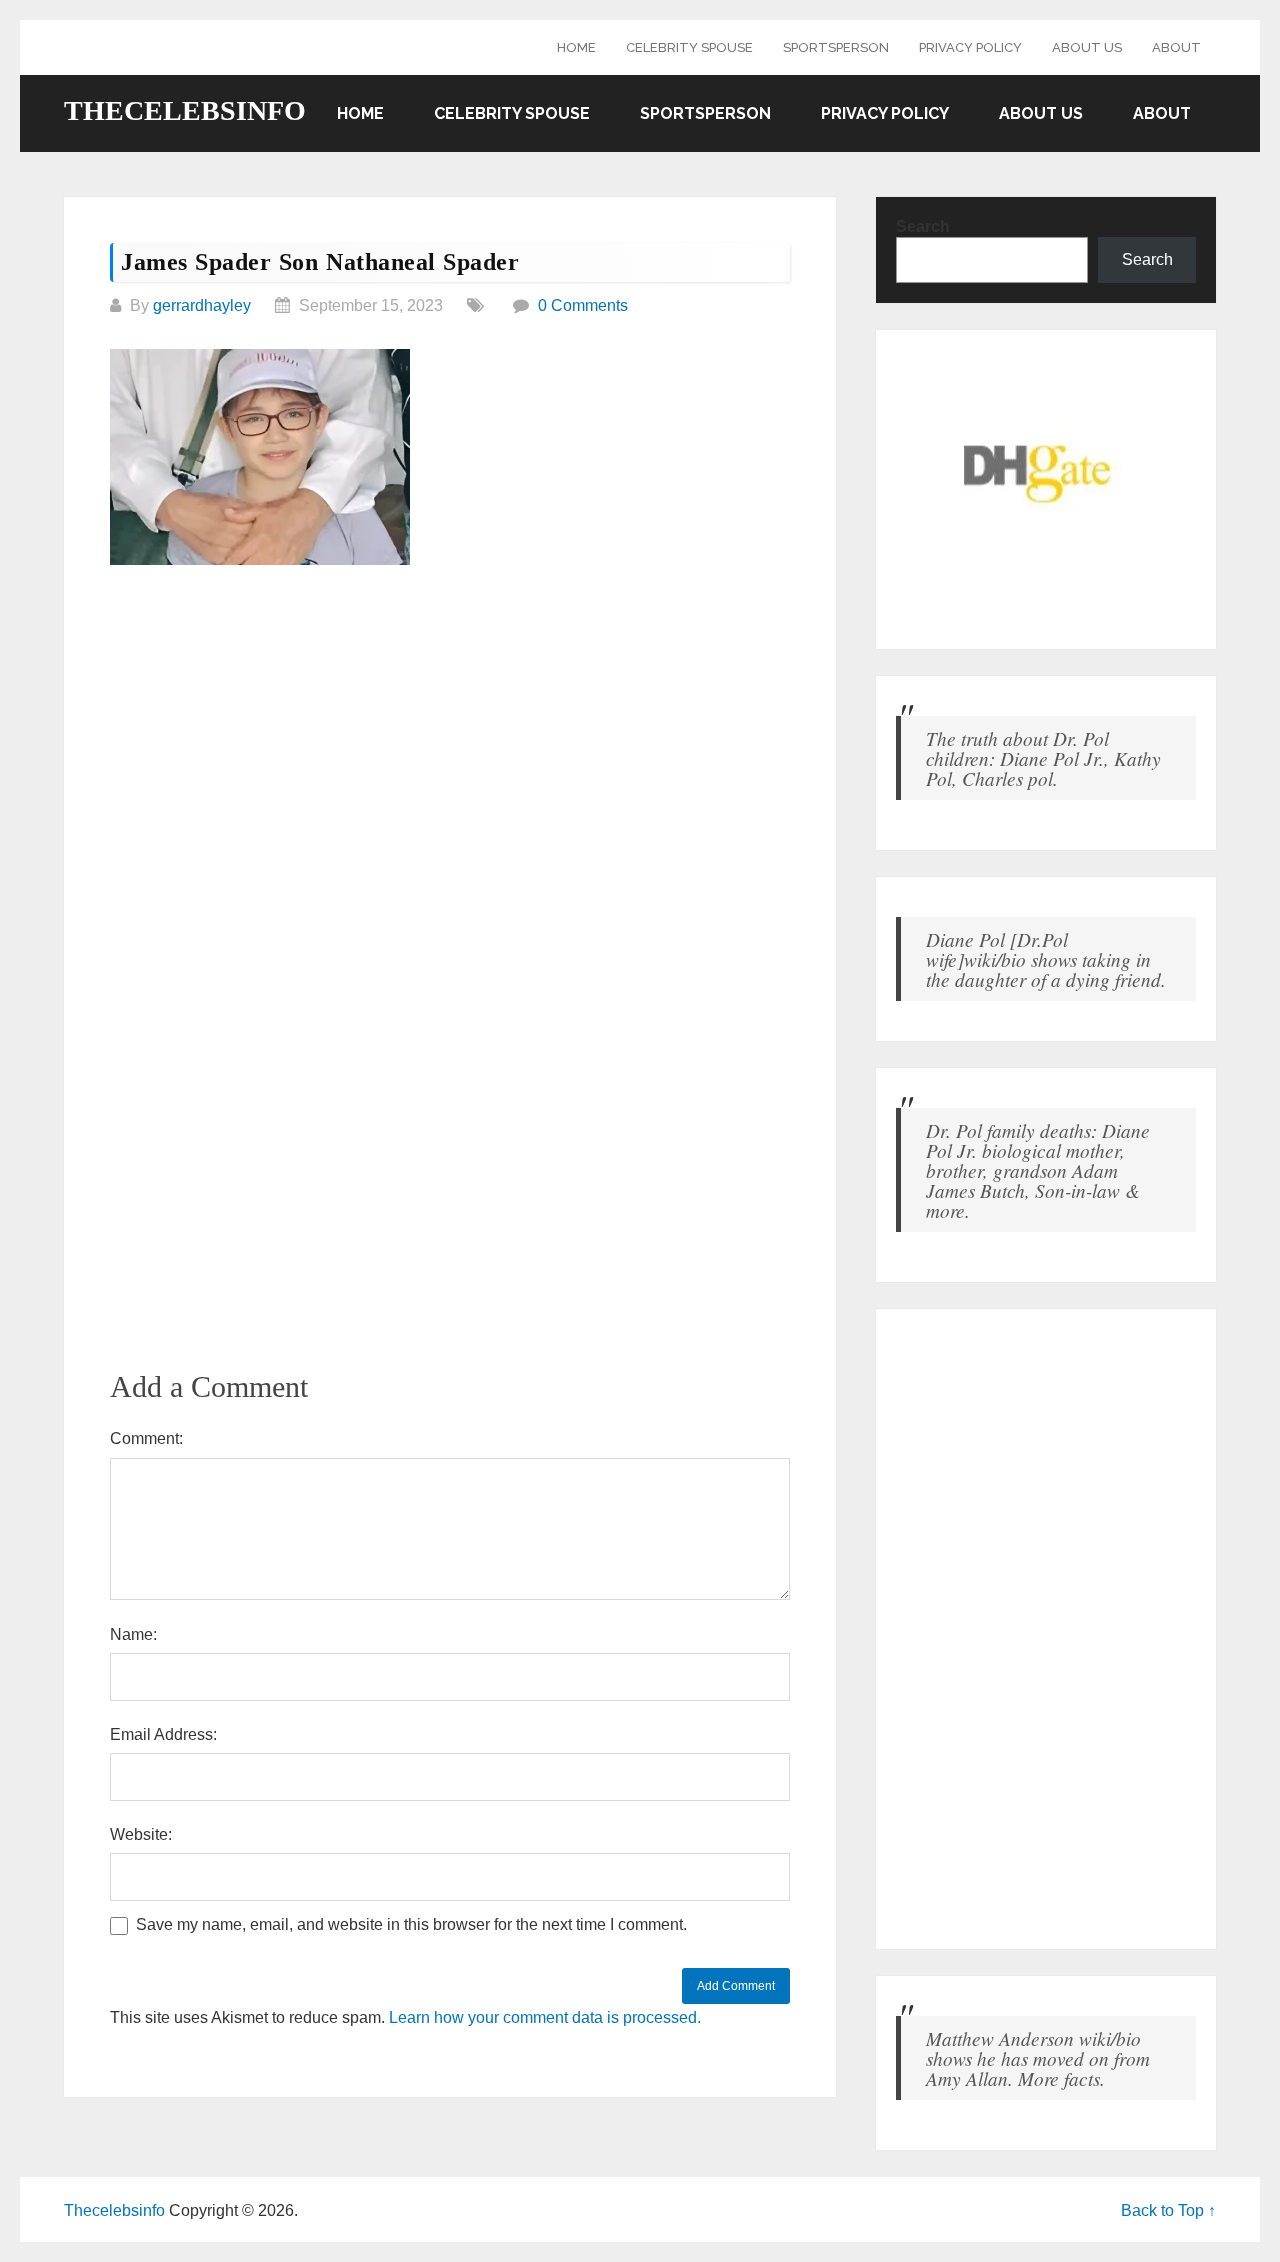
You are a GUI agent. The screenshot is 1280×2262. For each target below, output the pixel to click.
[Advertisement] (450, 733)
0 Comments (583, 305)
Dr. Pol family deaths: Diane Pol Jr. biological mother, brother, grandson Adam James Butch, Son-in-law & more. (1038, 1170)
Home (576, 47)
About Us (1087, 47)
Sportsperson (836, 47)
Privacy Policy (970, 47)
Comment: (146, 1438)
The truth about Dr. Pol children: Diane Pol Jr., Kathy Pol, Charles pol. (1043, 758)
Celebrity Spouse (689, 47)
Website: (141, 1834)
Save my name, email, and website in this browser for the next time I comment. (411, 1924)
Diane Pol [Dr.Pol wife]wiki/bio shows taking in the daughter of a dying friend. (1046, 959)
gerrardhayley (202, 305)
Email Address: (163, 1734)
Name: (133, 1634)
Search (923, 226)
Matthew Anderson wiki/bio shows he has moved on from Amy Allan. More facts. (1038, 2058)
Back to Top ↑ (1168, 2210)
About (1176, 47)
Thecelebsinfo (185, 111)
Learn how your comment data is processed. (545, 2017)
